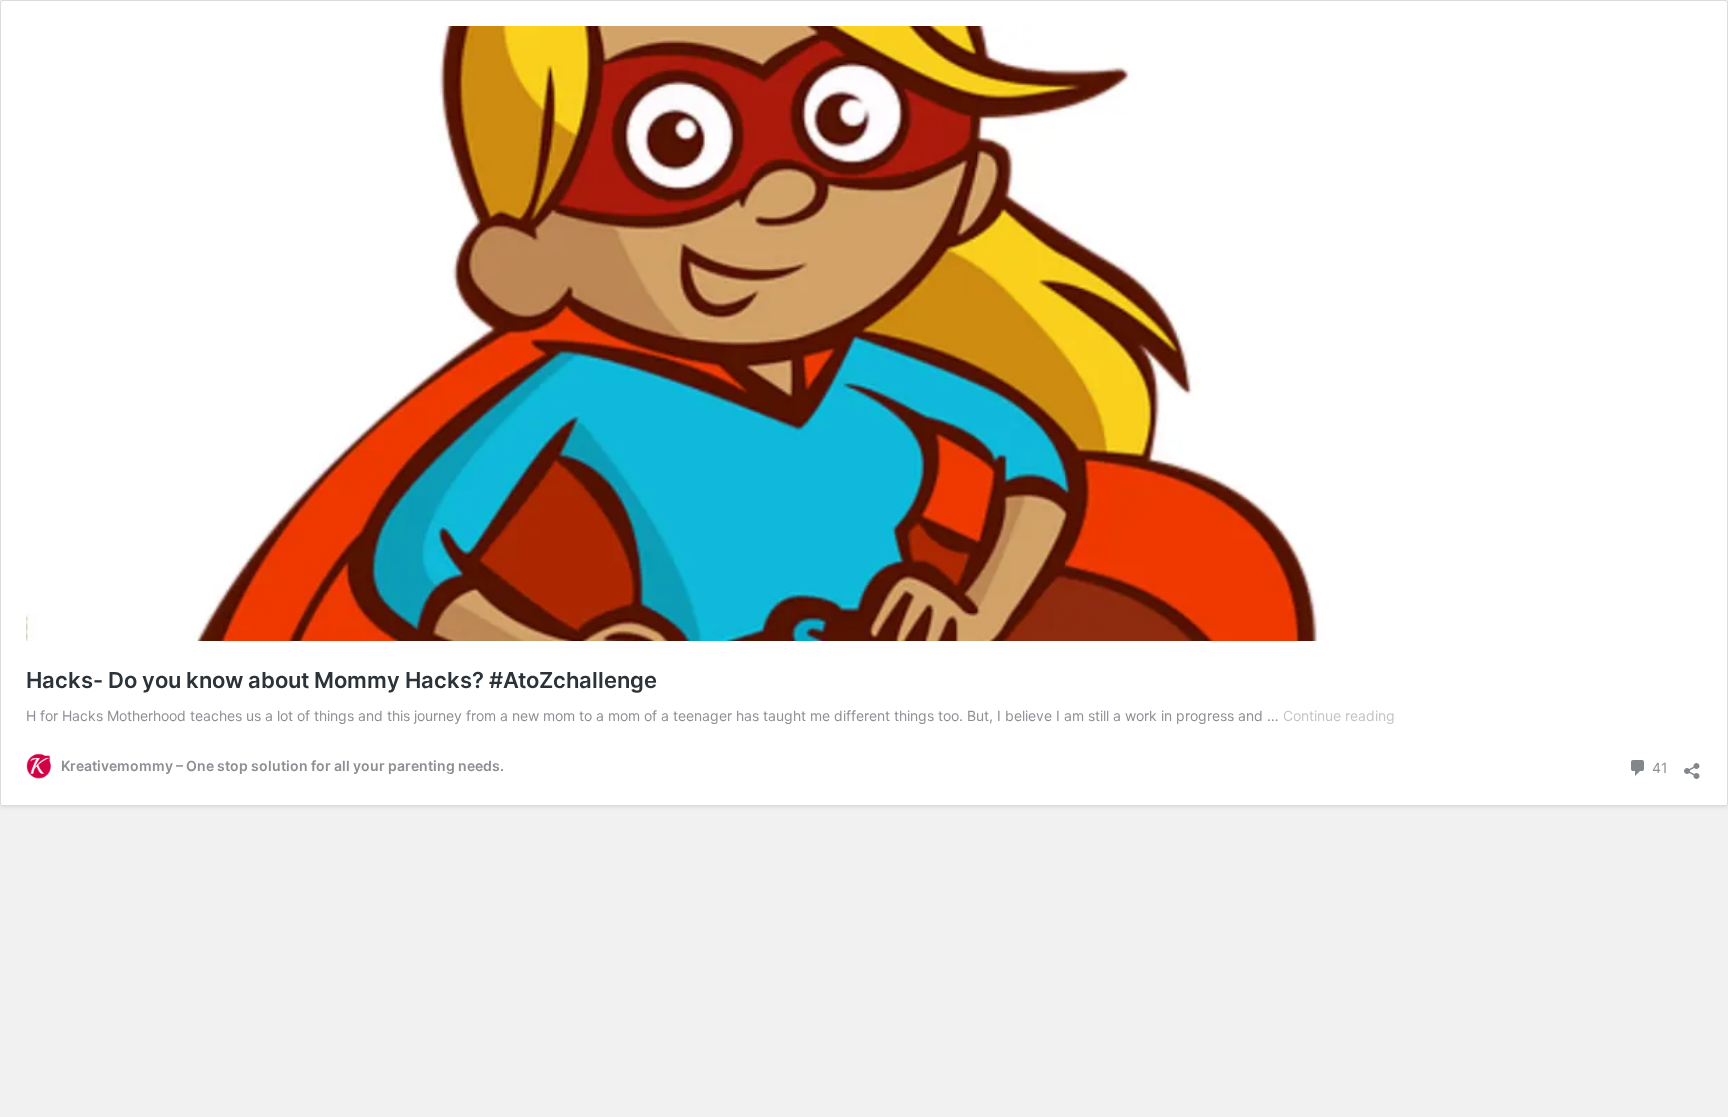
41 (1658, 766)
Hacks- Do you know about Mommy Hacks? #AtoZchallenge (341, 680)
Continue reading (1339, 715)
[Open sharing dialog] (1692, 764)
